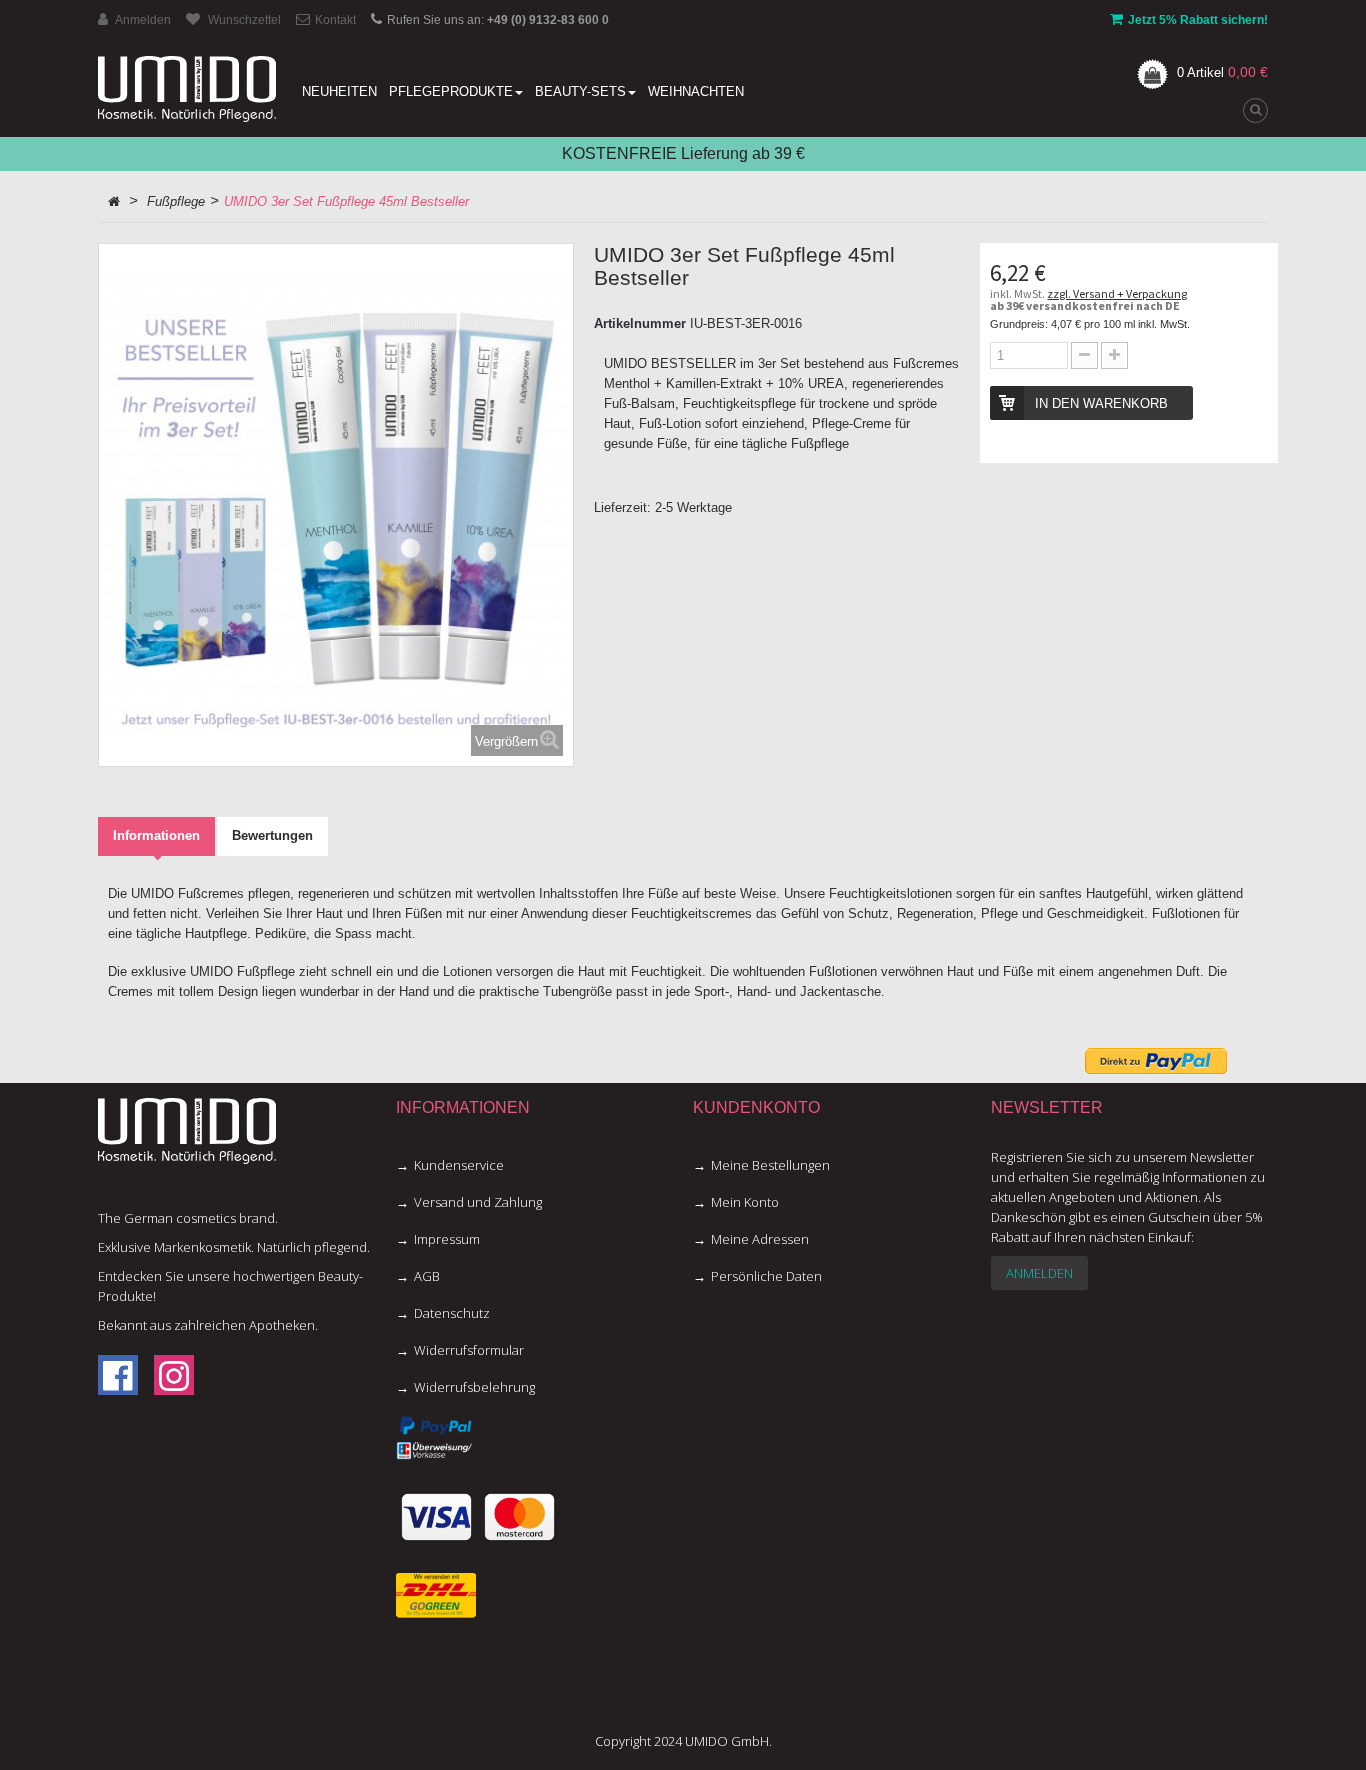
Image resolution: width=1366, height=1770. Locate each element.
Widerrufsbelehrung (474, 1387)
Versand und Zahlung (478, 1202)
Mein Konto (745, 1202)
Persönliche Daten (766, 1276)
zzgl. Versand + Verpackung (1117, 293)
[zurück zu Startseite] (114, 202)
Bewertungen (272, 835)
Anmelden (1039, 1273)
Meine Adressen (760, 1239)
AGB (427, 1276)
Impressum (447, 1239)
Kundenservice (459, 1165)
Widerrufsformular (469, 1350)
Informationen (156, 835)
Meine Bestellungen (770, 1165)
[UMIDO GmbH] (187, 89)
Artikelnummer (640, 323)
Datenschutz (452, 1313)
